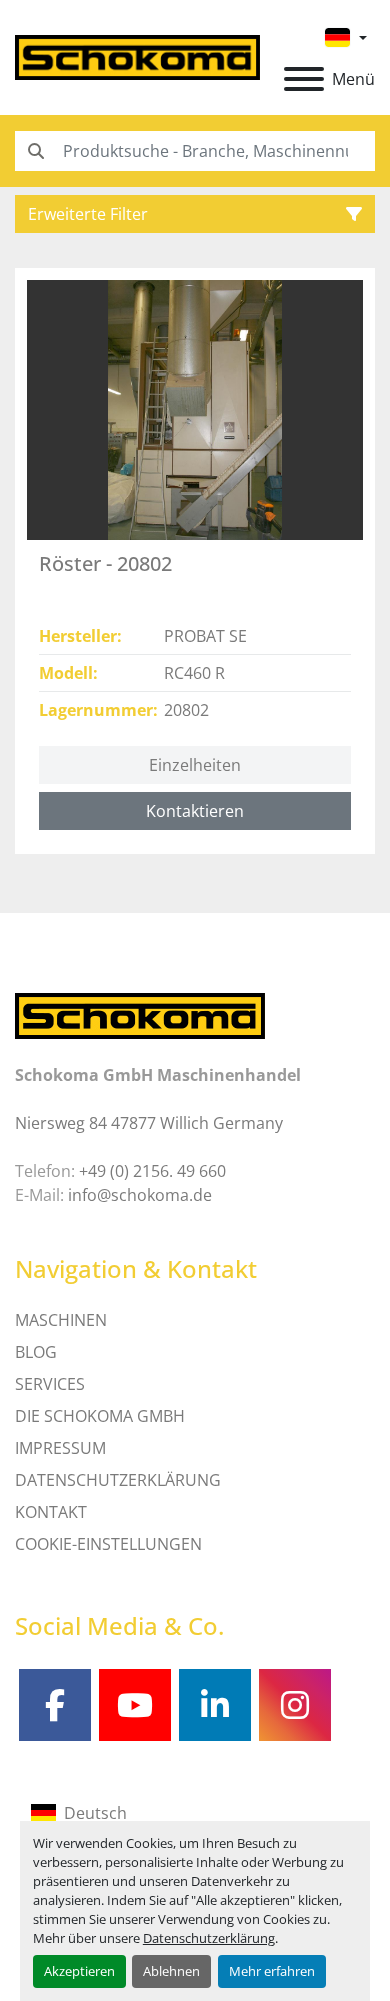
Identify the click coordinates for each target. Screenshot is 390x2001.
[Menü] (304, 79)
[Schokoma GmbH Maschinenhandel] (140, 1015)
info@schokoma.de (140, 1195)
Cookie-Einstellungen (108, 1544)
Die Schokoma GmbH (100, 1416)
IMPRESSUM (60, 1448)
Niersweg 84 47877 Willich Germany (149, 1123)
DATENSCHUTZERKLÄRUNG (118, 1480)
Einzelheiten (195, 765)
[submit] (35, 151)
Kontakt (51, 1512)
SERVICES (50, 1384)
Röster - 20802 (105, 563)
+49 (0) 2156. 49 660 (152, 1171)
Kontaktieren (195, 811)
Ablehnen (171, 1971)
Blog (36, 1352)
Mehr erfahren (272, 1971)
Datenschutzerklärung (209, 1938)
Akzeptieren (79, 1971)
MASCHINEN (61, 1320)
